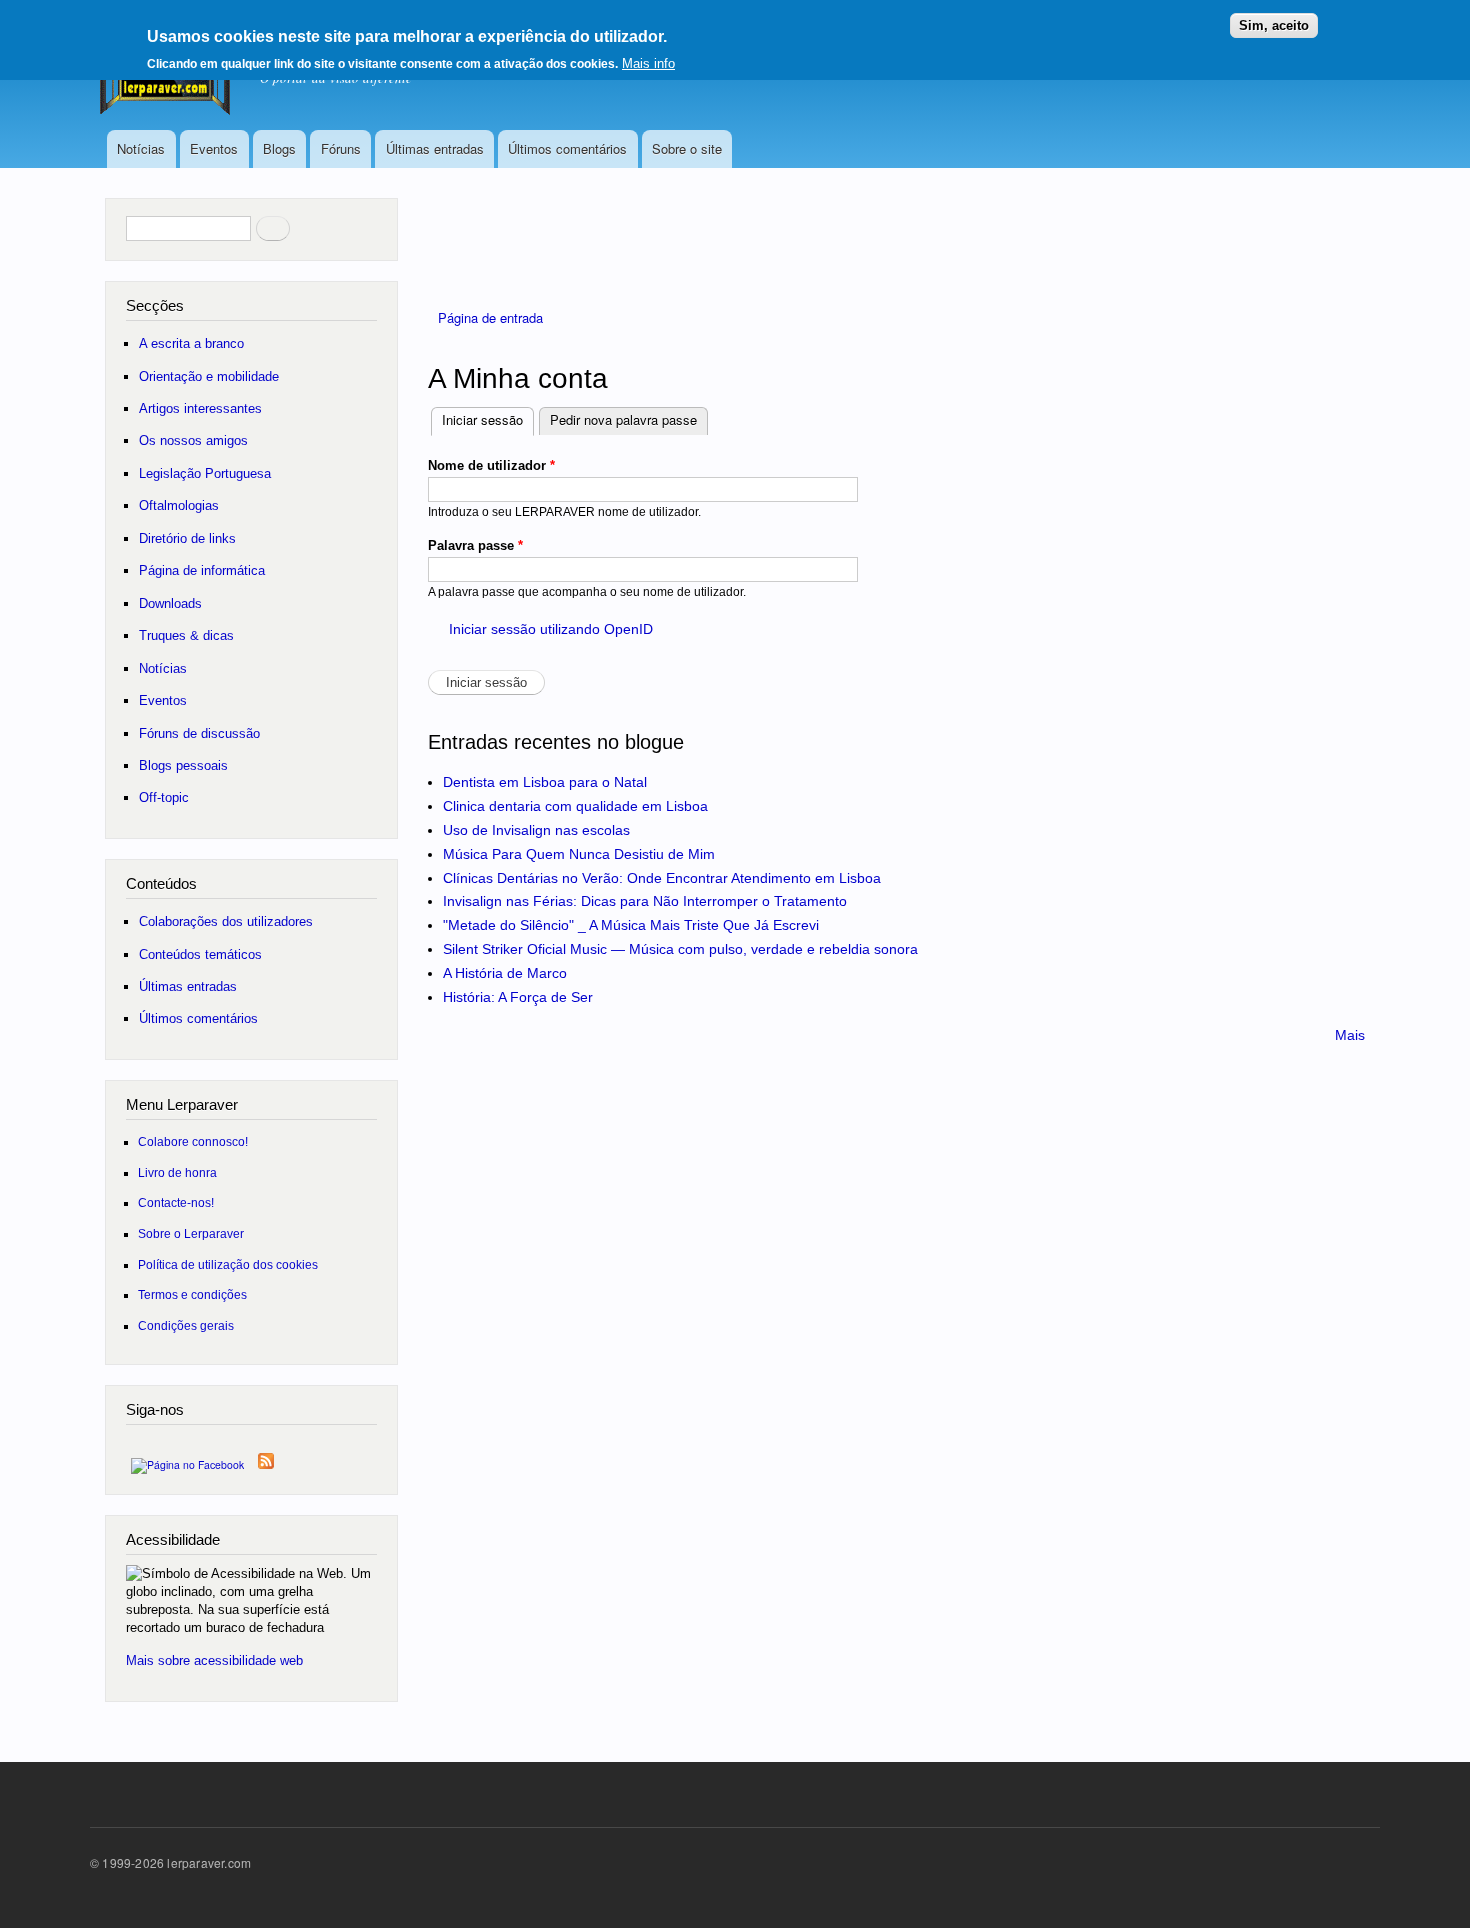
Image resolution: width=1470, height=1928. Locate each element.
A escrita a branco (191, 343)
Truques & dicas (186, 635)
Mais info (648, 63)
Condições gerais (186, 1325)
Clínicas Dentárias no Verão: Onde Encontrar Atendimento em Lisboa (662, 878)
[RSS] (266, 1456)
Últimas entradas (435, 148)
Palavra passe (475, 545)
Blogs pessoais (183, 765)
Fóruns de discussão (199, 733)
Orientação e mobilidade (209, 376)
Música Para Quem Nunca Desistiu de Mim (579, 854)
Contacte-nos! (176, 1202)
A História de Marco (505, 973)
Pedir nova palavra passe (623, 419)
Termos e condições (192, 1294)
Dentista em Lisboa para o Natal (545, 782)
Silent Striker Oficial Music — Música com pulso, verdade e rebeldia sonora (680, 949)
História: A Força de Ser (518, 997)
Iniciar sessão (488, 419)
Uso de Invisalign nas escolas (536, 830)
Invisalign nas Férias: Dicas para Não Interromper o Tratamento (645, 901)
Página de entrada (490, 317)
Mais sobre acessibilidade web (214, 1660)
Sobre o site (687, 148)
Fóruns (341, 148)
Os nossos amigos (193, 440)
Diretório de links (187, 538)
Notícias (141, 148)
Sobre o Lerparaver (191, 1233)
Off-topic (164, 797)
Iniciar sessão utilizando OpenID (551, 629)
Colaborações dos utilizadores (226, 921)
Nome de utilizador (491, 465)
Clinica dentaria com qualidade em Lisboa (575, 806)
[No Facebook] (187, 1459)
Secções (155, 305)
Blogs (279, 148)
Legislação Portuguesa (205, 473)
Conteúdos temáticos (200, 954)
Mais (1350, 1035)
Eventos (214, 148)
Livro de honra (177, 1172)
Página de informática (202, 570)
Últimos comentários (567, 148)
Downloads (170, 603)
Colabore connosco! (193, 1141)
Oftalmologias (179, 505)
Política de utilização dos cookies (228, 1264)
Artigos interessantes (200, 408)
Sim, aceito (1274, 25)
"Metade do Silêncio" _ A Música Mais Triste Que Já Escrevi (631, 925)
